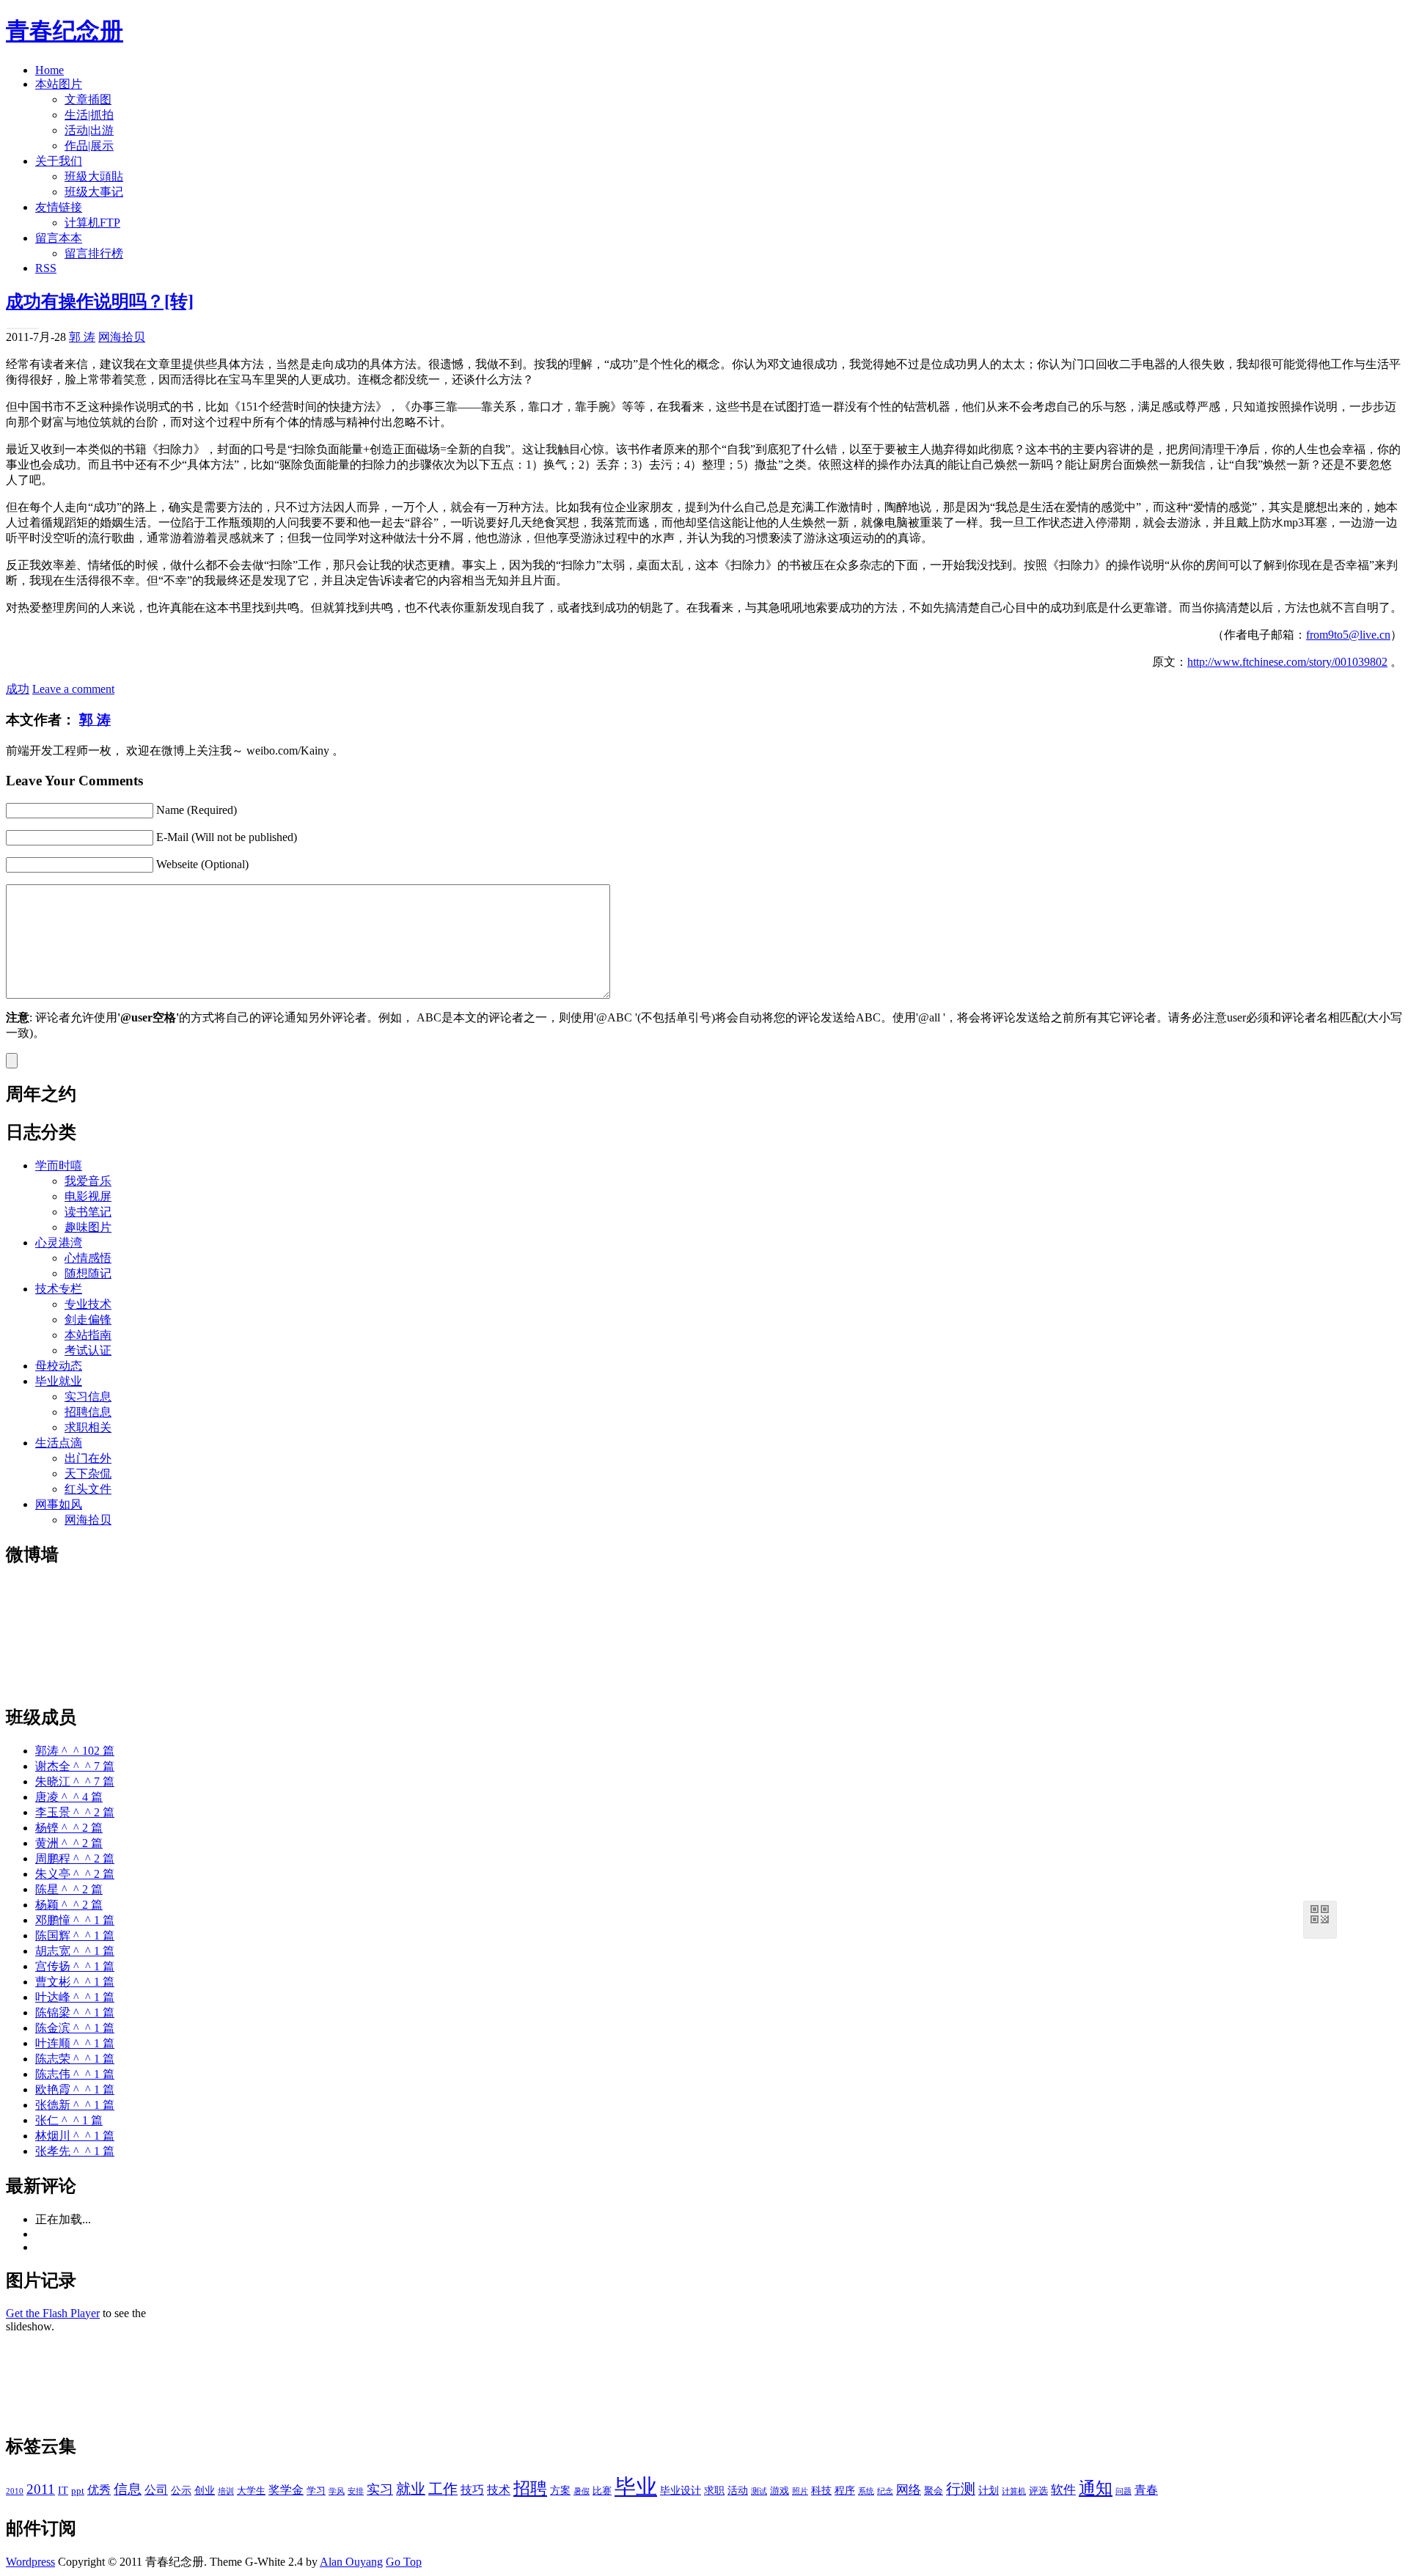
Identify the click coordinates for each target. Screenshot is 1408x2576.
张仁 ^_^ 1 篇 (69, 2120)
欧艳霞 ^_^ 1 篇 (75, 2089)
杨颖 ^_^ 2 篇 (69, 1905)
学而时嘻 (59, 1166)
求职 (714, 2490)
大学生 (251, 2491)
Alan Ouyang (351, 2562)
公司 (156, 2490)
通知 (1096, 2488)
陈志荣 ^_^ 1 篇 (75, 2059)
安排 (356, 2491)
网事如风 (59, 1504)
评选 (1038, 2491)
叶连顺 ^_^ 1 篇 (75, 2043)
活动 (738, 2490)
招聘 (530, 2488)
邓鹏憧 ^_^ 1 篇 (75, 1920)
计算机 (1014, 2491)
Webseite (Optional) (202, 864)
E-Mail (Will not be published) (227, 837)
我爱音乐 (88, 1181)
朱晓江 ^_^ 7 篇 (75, 1781)
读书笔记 (88, 1212)
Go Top (404, 2562)
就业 (411, 2489)
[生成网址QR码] (1320, 1918)
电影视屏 (88, 1196)
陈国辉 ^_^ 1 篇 (75, 1935)
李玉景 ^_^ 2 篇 (75, 1812)
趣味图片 (88, 1227)
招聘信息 (88, 1412)
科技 (821, 2490)
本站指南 (88, 1335)
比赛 (602, 2491)
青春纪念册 (65, 31)
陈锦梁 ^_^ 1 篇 (75, 2012)
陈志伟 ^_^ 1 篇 (75, 2074)
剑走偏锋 (88, 1320)
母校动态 (59, 1366)
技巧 (472, 2490)
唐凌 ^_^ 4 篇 (69, 1797)
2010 (15, 2491)
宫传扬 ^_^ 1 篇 (75, 1966)
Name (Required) (197, 810)
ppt (78, 2491)
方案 (560, 2490)
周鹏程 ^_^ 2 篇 (75, 1858)
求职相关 (88, 1427)
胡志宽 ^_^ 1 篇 (75, 1951)
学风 (337, 2491)
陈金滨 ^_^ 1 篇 (75, 2028)
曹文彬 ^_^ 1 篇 (75, 1982)
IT (63, 2490)
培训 (226, 2491)
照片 (800, 2491)
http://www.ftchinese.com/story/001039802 (1287, 662)
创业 (205, 2490)
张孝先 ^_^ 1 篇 (75, 2151)
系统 (866, 2491)
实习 (380, 2489)
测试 (759, 2491)
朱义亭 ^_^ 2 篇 (75, 1874)
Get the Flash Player (53, 2313)
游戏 (780, 2491)
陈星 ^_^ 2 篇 (69, 1889)
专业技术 (88, 1304)
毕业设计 (681, 2490)
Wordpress (30, 2562)
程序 (845, 2490)
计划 (989, 2490)
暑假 (582, 2491)
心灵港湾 (59, 1243)
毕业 (636, 2487)
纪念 (885, 2491)
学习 (316, 2491)
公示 (181, 2490)
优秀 (99, 2490)
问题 (1123, 2491)
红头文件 (88, 1489)
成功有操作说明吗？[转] (100, 301)
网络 (909, 2490)
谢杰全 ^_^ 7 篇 (75, 1766)
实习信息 (88, 1397)
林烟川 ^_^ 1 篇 (75, 2136)
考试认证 (88, 1350)
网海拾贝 (122, 337)
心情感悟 (88, 1258)
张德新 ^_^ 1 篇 (75, 2105)
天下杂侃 (88, 1474)
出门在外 (88, 1458)
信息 (128, 2489)
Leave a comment (73, 689)
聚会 (934, 2491)
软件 (1063, 2490)
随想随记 (88, 1273)
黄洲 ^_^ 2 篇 (69, 1843)
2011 (41, 2489)
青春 (1146, 2490)
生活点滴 (59, 1443)
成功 (18, 689)
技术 (499, 2490)
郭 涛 (82, 337)
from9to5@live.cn (1348, 635)
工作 (443, 2489)
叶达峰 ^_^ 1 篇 (75, 1997)
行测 (961, 2489)
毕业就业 (59, 1381)
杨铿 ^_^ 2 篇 (69, 1828)
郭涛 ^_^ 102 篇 (75, 1751)
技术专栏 (59, 1289)
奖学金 (286, 2490)
